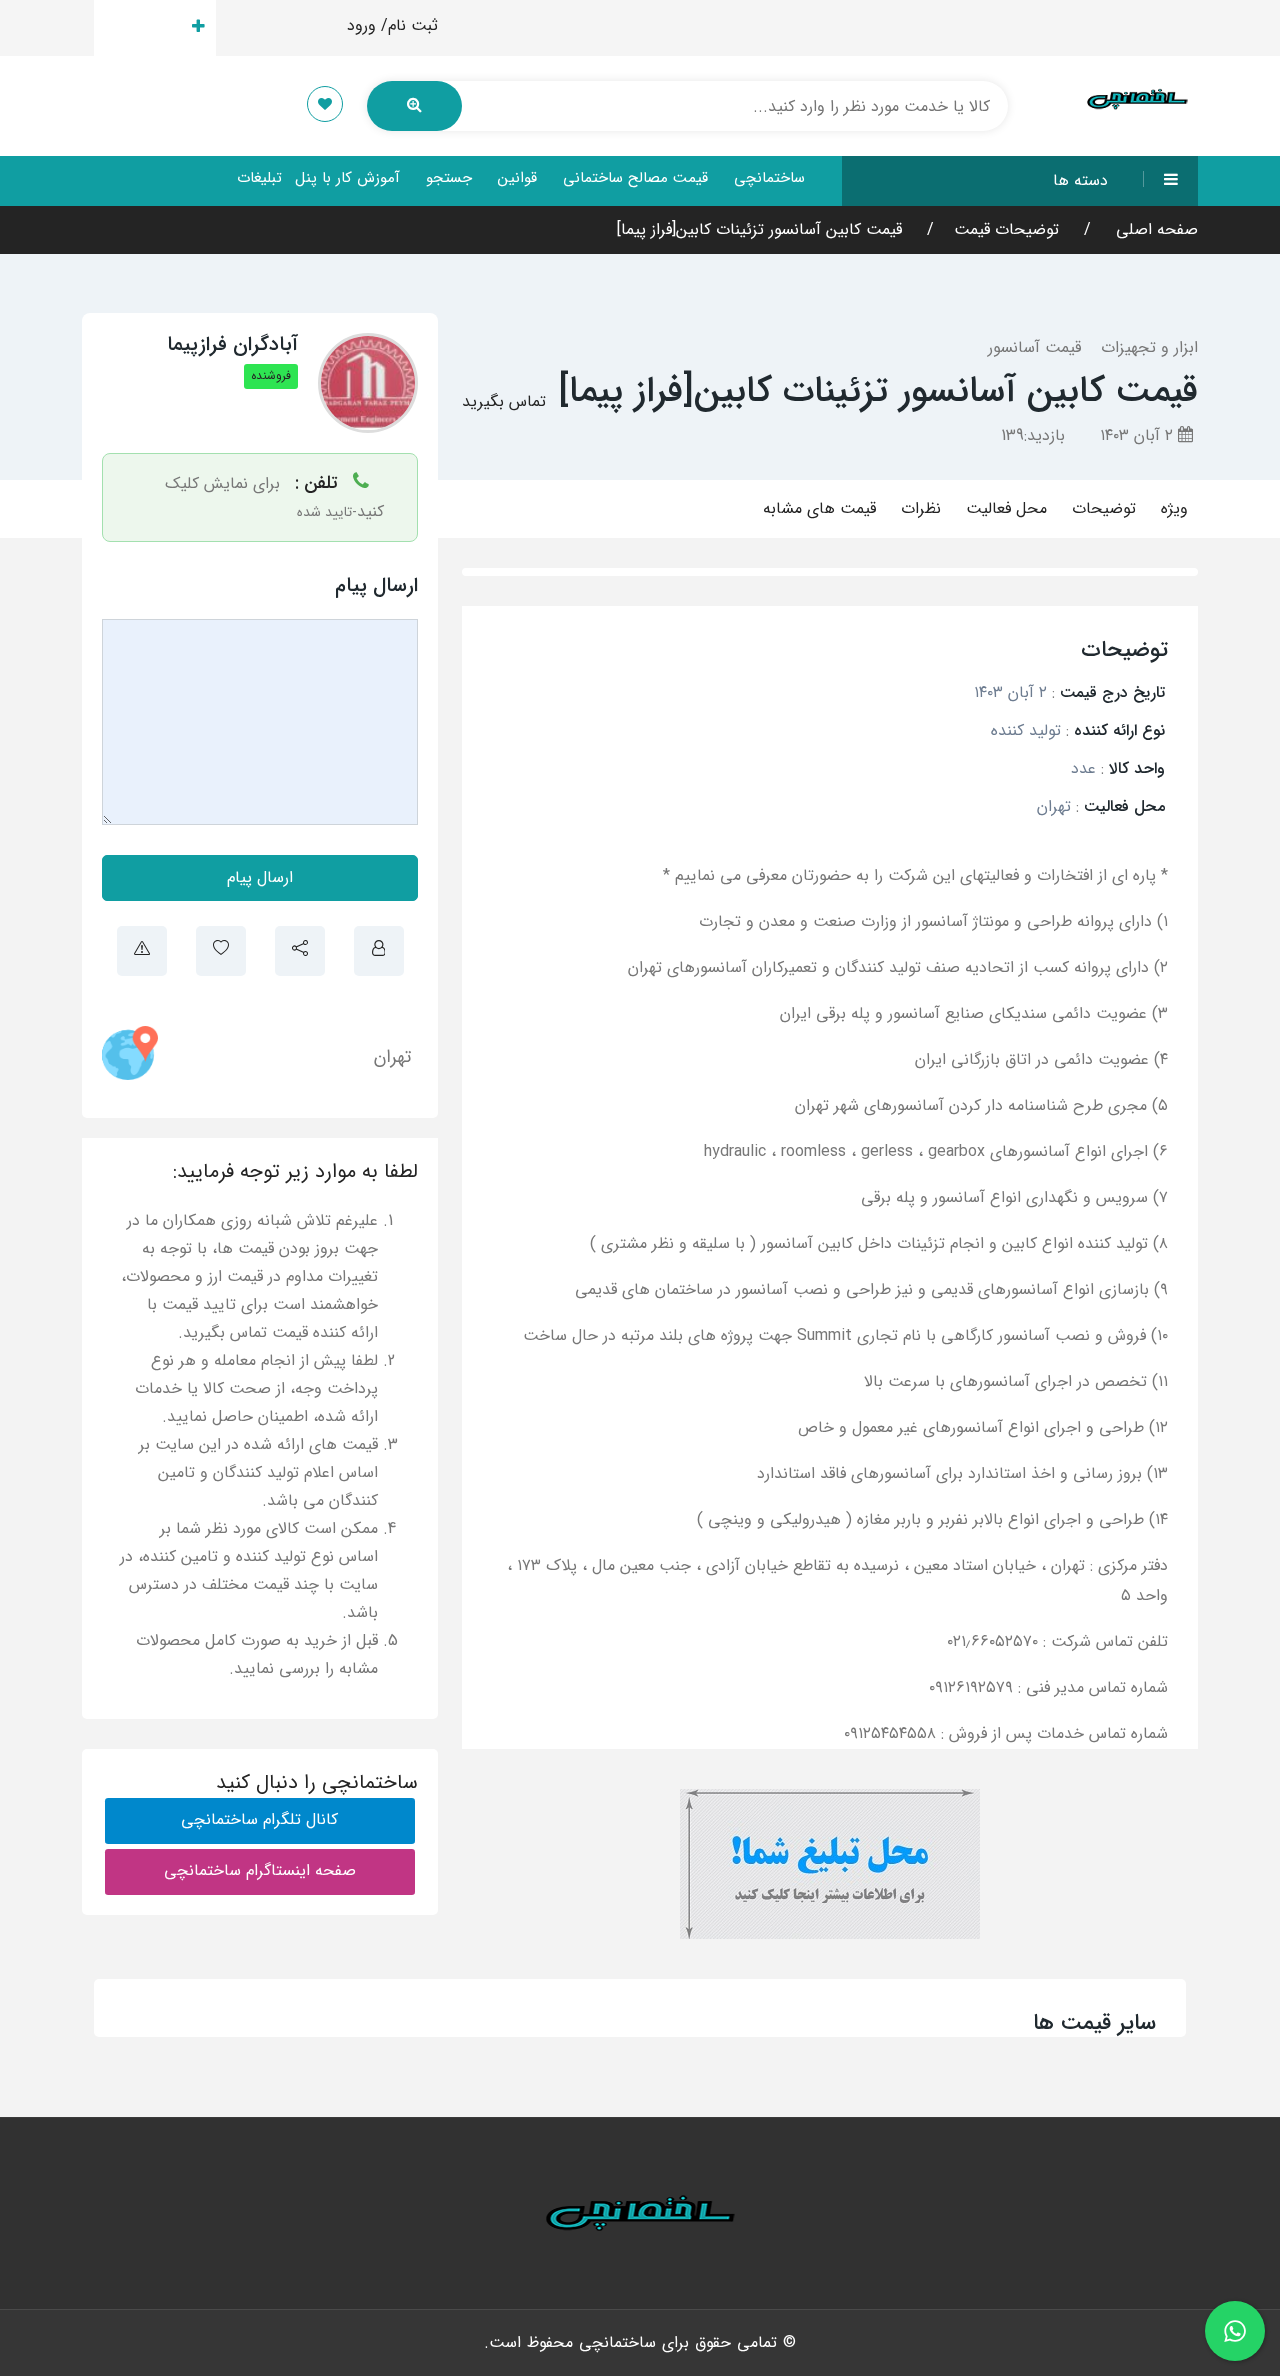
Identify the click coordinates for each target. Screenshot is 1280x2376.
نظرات (921, 508)
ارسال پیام (260, 877)
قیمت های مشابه (819, 508)
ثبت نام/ (409, 25)
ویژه (1174, 508)
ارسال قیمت (143, 27)
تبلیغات (259, 178)
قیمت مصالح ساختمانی (635, 178)
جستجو (449, 178)
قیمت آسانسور (1034, 347)
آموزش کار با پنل (347, 178)
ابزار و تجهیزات (1149, 347)
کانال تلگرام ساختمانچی (259, 1819)
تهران (392, 1057)
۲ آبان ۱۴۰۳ (1139, 435)
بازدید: (1033, 435)
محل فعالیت (1006, 508)
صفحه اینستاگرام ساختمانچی (260, 1870)
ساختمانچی (769, 178)
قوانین (517, 178)
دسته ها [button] (1080, 180)
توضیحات (1104, 508)
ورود (361, 25)
